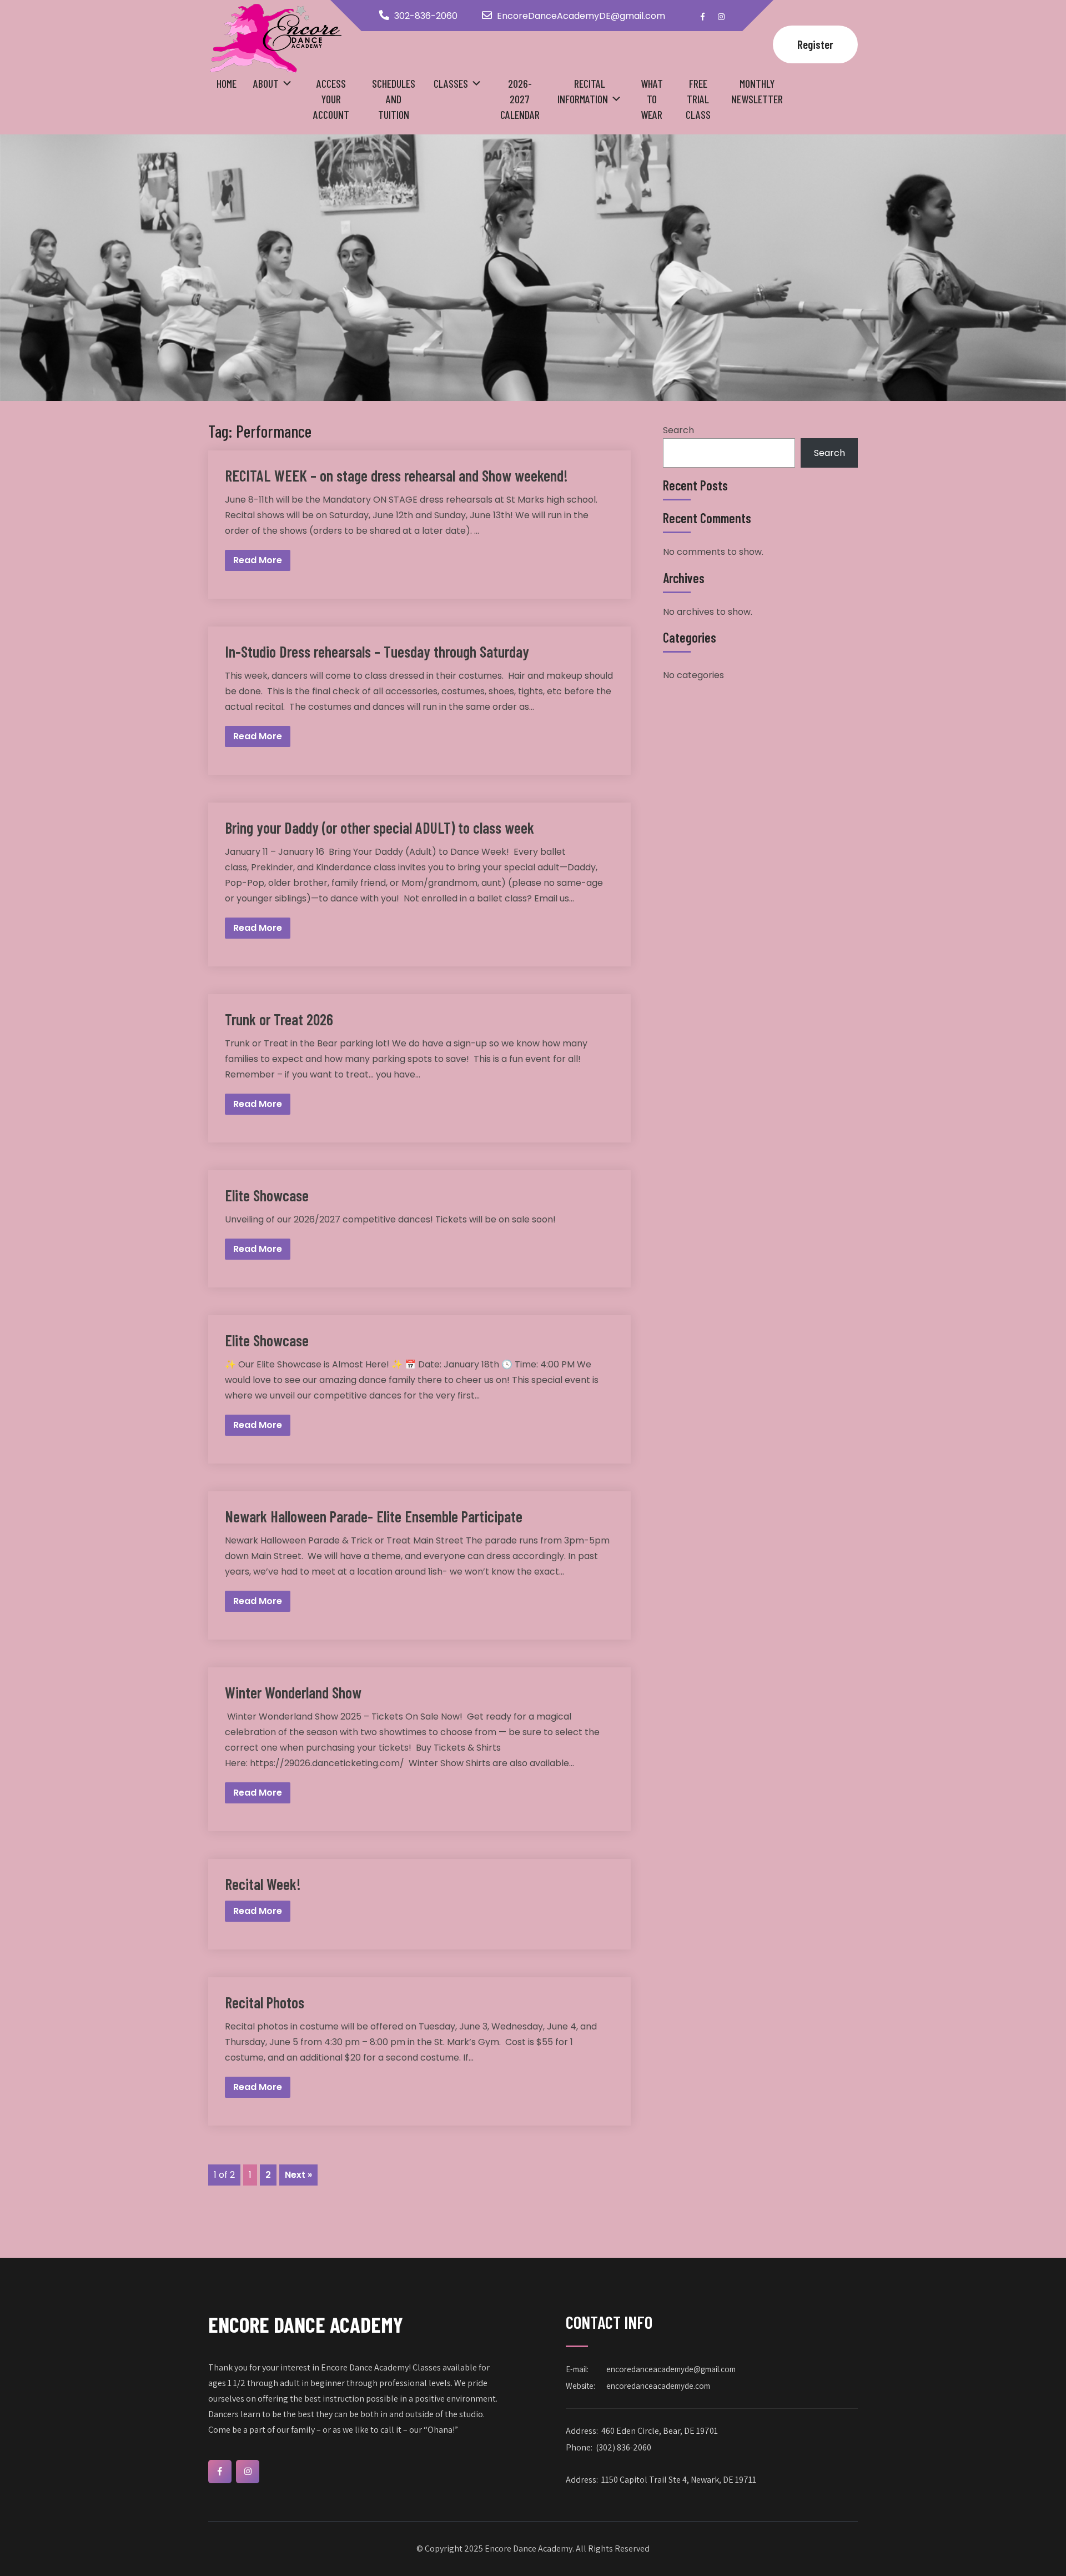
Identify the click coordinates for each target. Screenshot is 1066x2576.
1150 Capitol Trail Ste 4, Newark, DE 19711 (679, 2480)
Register (815, 44)
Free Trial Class (698, 99)
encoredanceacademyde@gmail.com (671, 2369)
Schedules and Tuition (394, 99)
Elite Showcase (267, 1195)
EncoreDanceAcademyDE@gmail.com (581, 16)
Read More (258, 560)
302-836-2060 (426, 16)
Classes (451, 83)
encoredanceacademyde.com (658, 2386)
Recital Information (583, 91)
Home (227, 83)
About (266, 83)
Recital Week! (263, 1884)
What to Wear (652, 99)
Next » (298, 2175)
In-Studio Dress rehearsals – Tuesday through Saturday (377, 651)
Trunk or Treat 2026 (279, 1019)
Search (678, 430)
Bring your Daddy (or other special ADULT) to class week (379, 828)
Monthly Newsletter (757, 91)
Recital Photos (265, 2002)
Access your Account (331, 99)
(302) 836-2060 (623, 2447)
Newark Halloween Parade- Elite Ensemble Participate (374, 1516)
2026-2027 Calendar (520, 99)
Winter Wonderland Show (293, 1692)
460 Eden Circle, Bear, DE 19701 (660, 2431)
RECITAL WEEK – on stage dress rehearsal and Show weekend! (396, 475)
